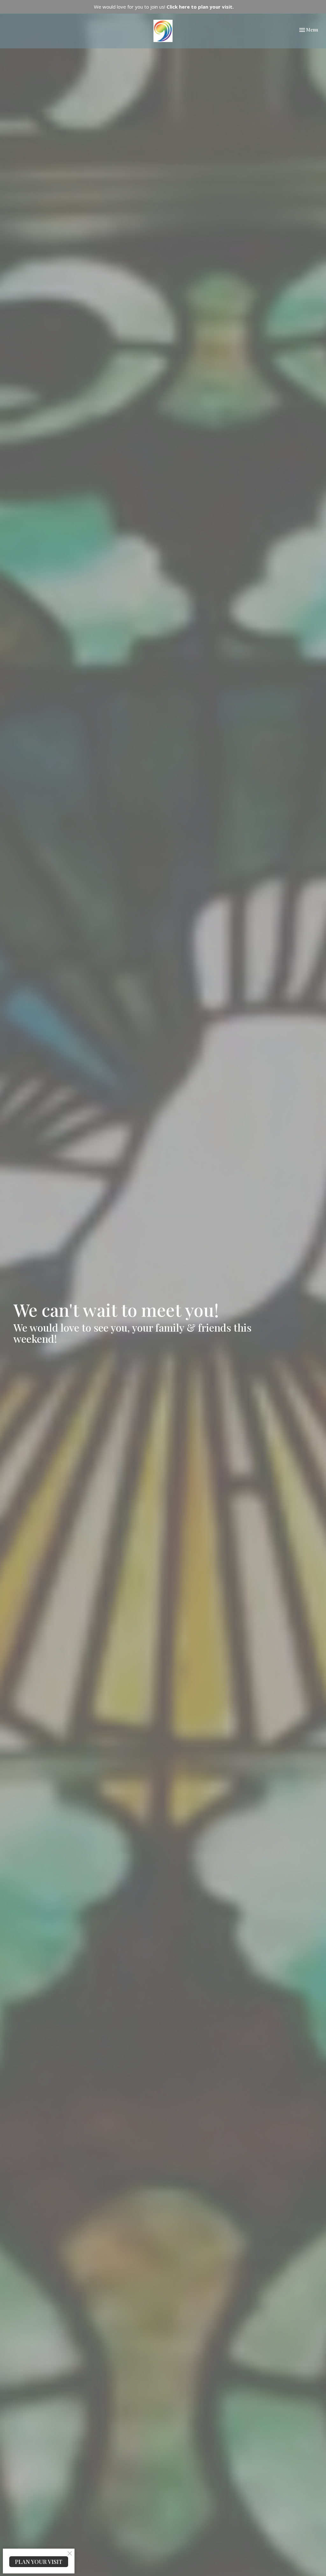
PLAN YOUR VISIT (39, 2562)
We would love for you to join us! (164, 7)
